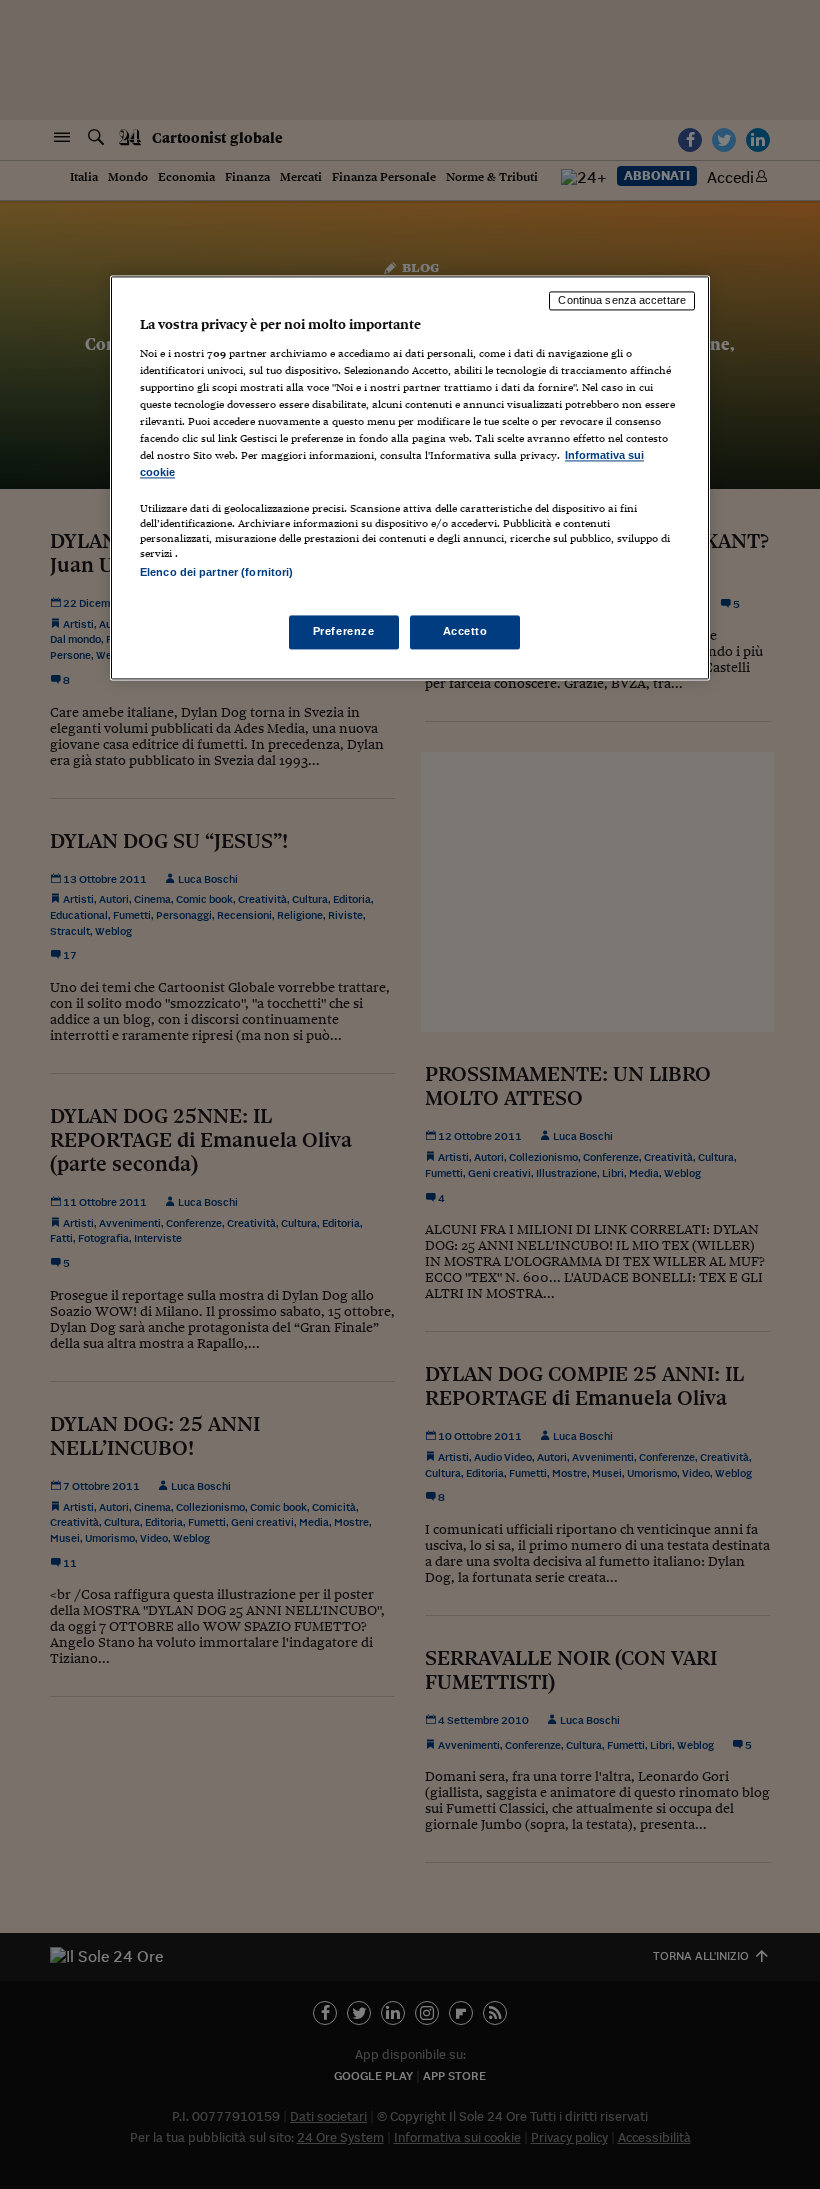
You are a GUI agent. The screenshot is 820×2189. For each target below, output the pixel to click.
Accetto (465, 631)
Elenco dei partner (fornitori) (216, 573)
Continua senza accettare (622, 301)
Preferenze (344, 631)
